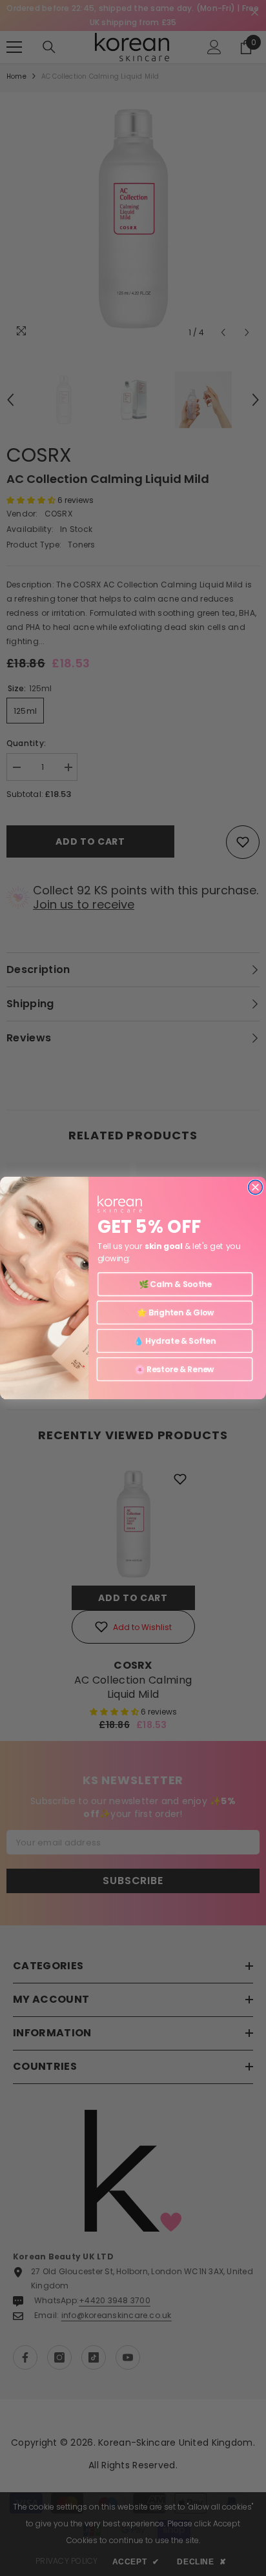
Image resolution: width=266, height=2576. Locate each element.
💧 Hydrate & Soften (175, 1341)
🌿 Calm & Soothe (175, 1284)
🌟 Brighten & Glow (174, 1313)
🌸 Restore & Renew (174, 1369)
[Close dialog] (256, 1187)
